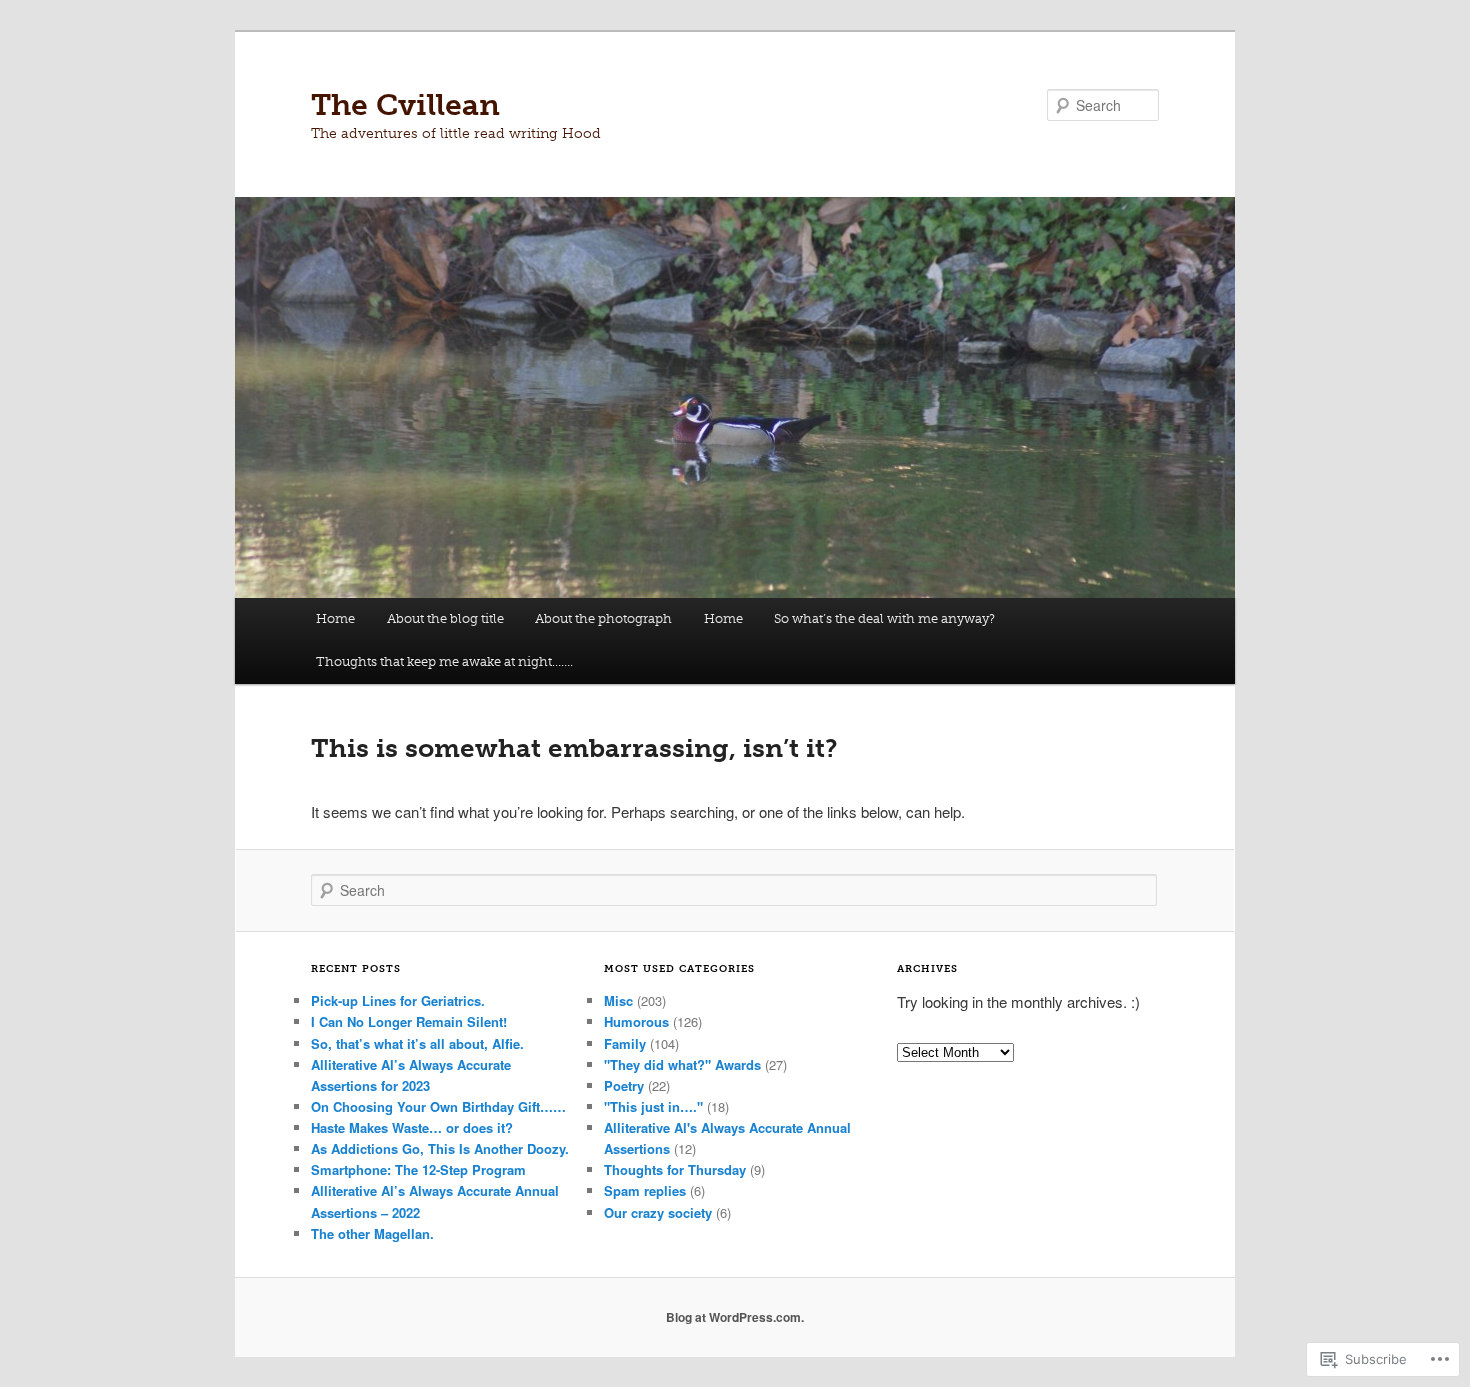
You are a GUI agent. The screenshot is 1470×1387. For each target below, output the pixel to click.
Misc (618, 1000)
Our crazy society (658, 1212)
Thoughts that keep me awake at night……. (444, 661)
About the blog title (445, 618)
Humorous (636, 1021)
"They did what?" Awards (682, 1064)
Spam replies (645, 1190)
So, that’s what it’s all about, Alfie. (417, 1043)
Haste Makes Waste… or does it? (412, 1127)
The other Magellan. (372, 1233)
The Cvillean (405, 105)
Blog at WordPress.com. (735, 1317)
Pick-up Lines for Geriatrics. (398, 1000)
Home (335, 618)
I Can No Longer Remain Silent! (409, 1021)
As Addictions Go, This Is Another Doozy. (440, 1148)
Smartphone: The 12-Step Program (418, 1169)
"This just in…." (653, 1106)
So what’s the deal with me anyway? (884, 618)
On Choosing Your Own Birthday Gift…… (438, 1106)
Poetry (624, 1085)
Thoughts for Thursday (675, 1169)
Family (625, 1043)
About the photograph (603, 618)
